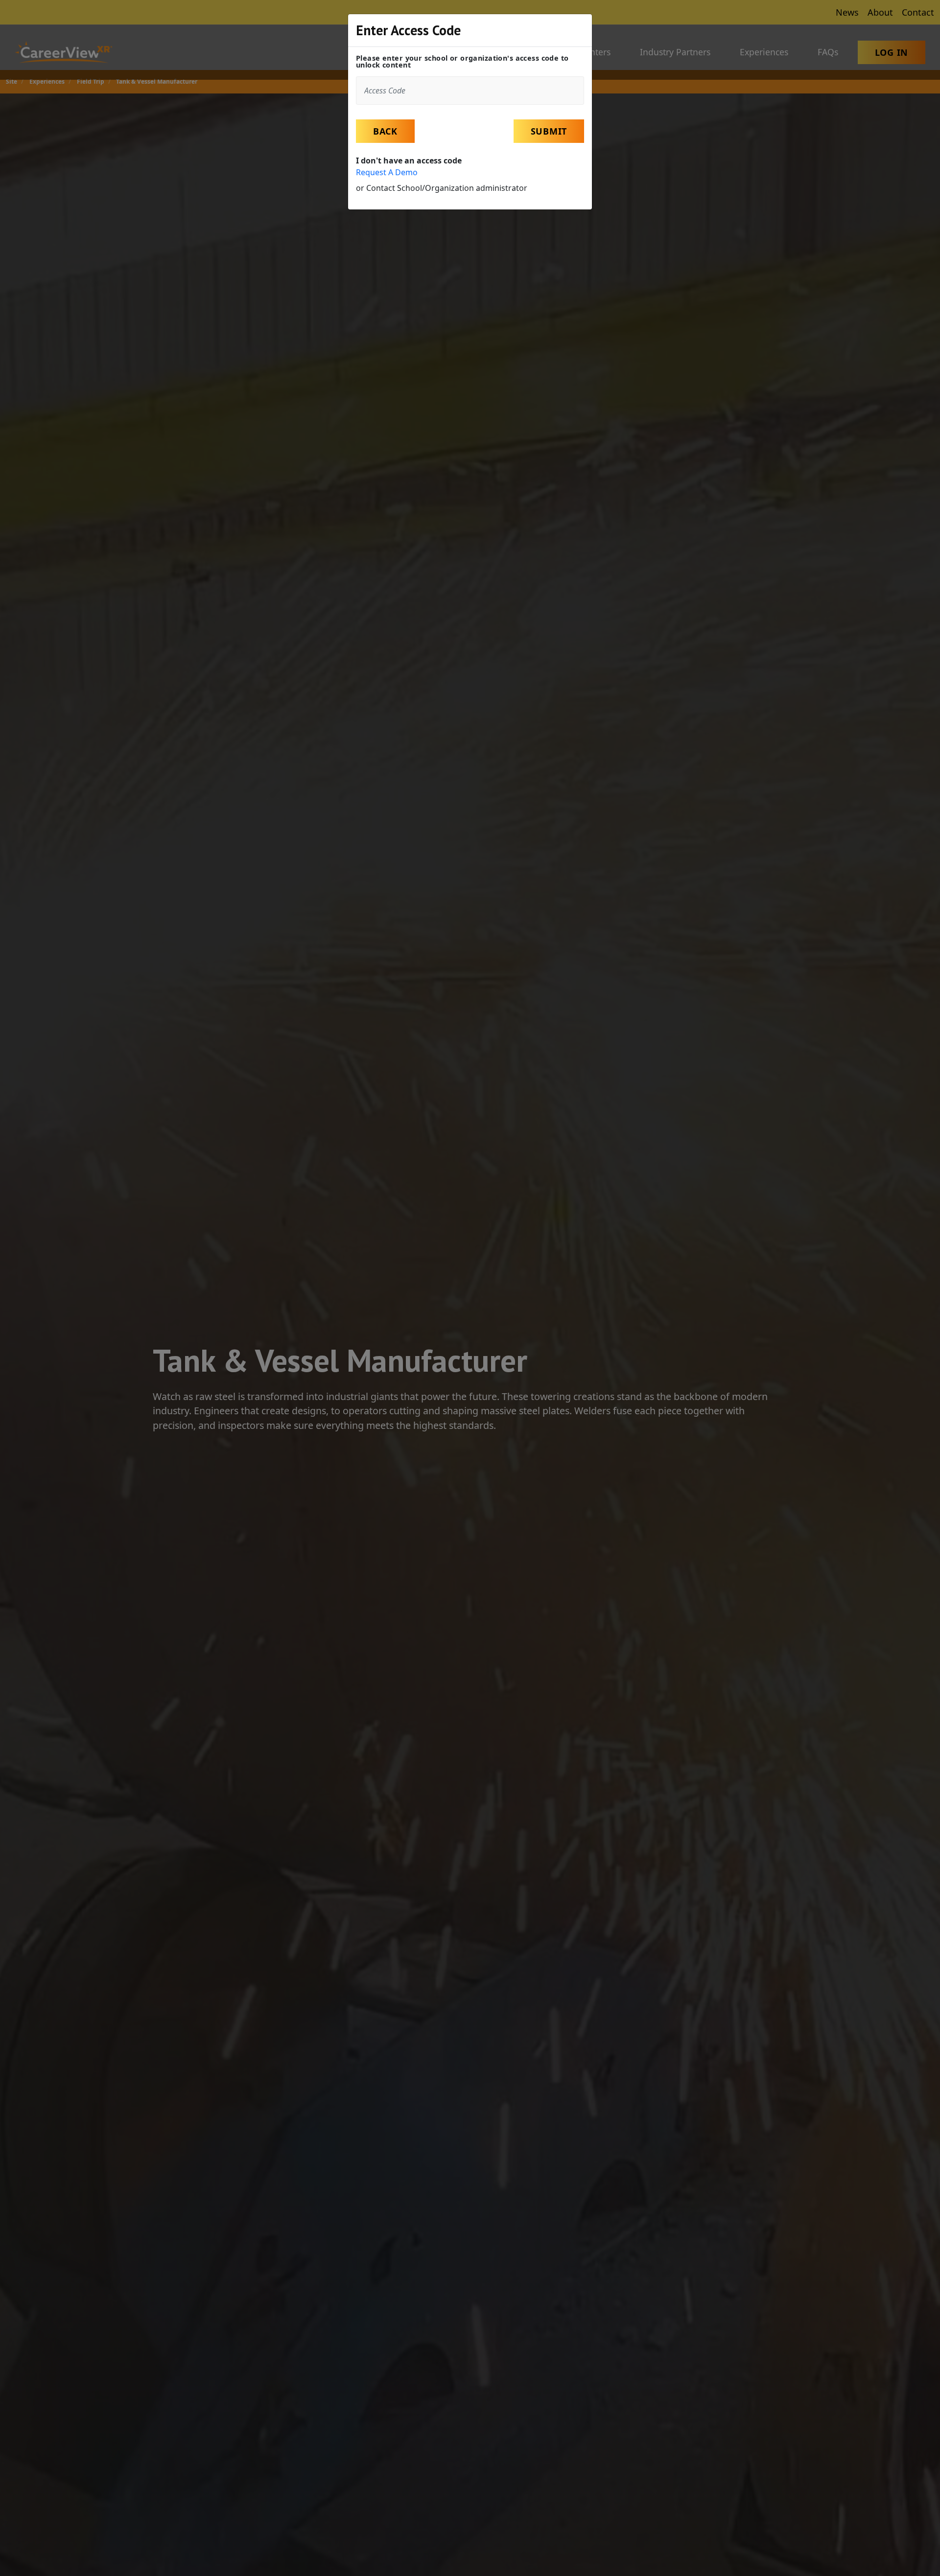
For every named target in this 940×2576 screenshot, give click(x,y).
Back (385, 131)
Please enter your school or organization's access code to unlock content (462, 62)
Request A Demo (387, 172)
